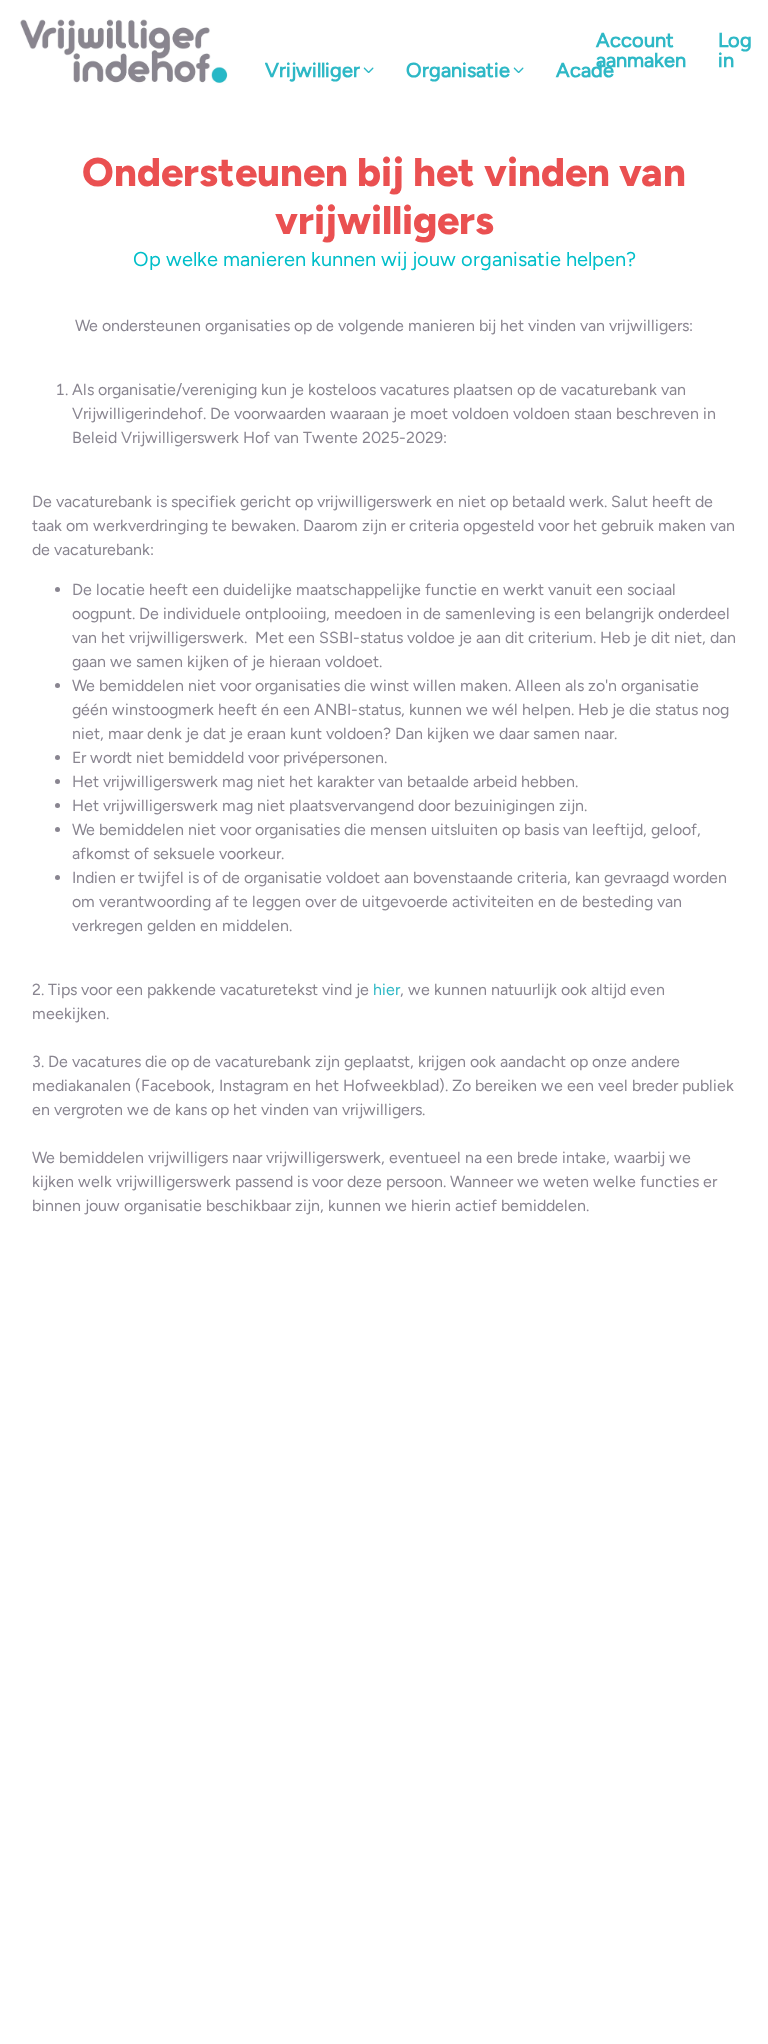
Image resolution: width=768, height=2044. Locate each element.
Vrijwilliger (312, 70)
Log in (735, 50)
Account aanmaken (641, 50)
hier (386, 989)
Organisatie (458, 70)
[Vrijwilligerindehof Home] (124, 50)
